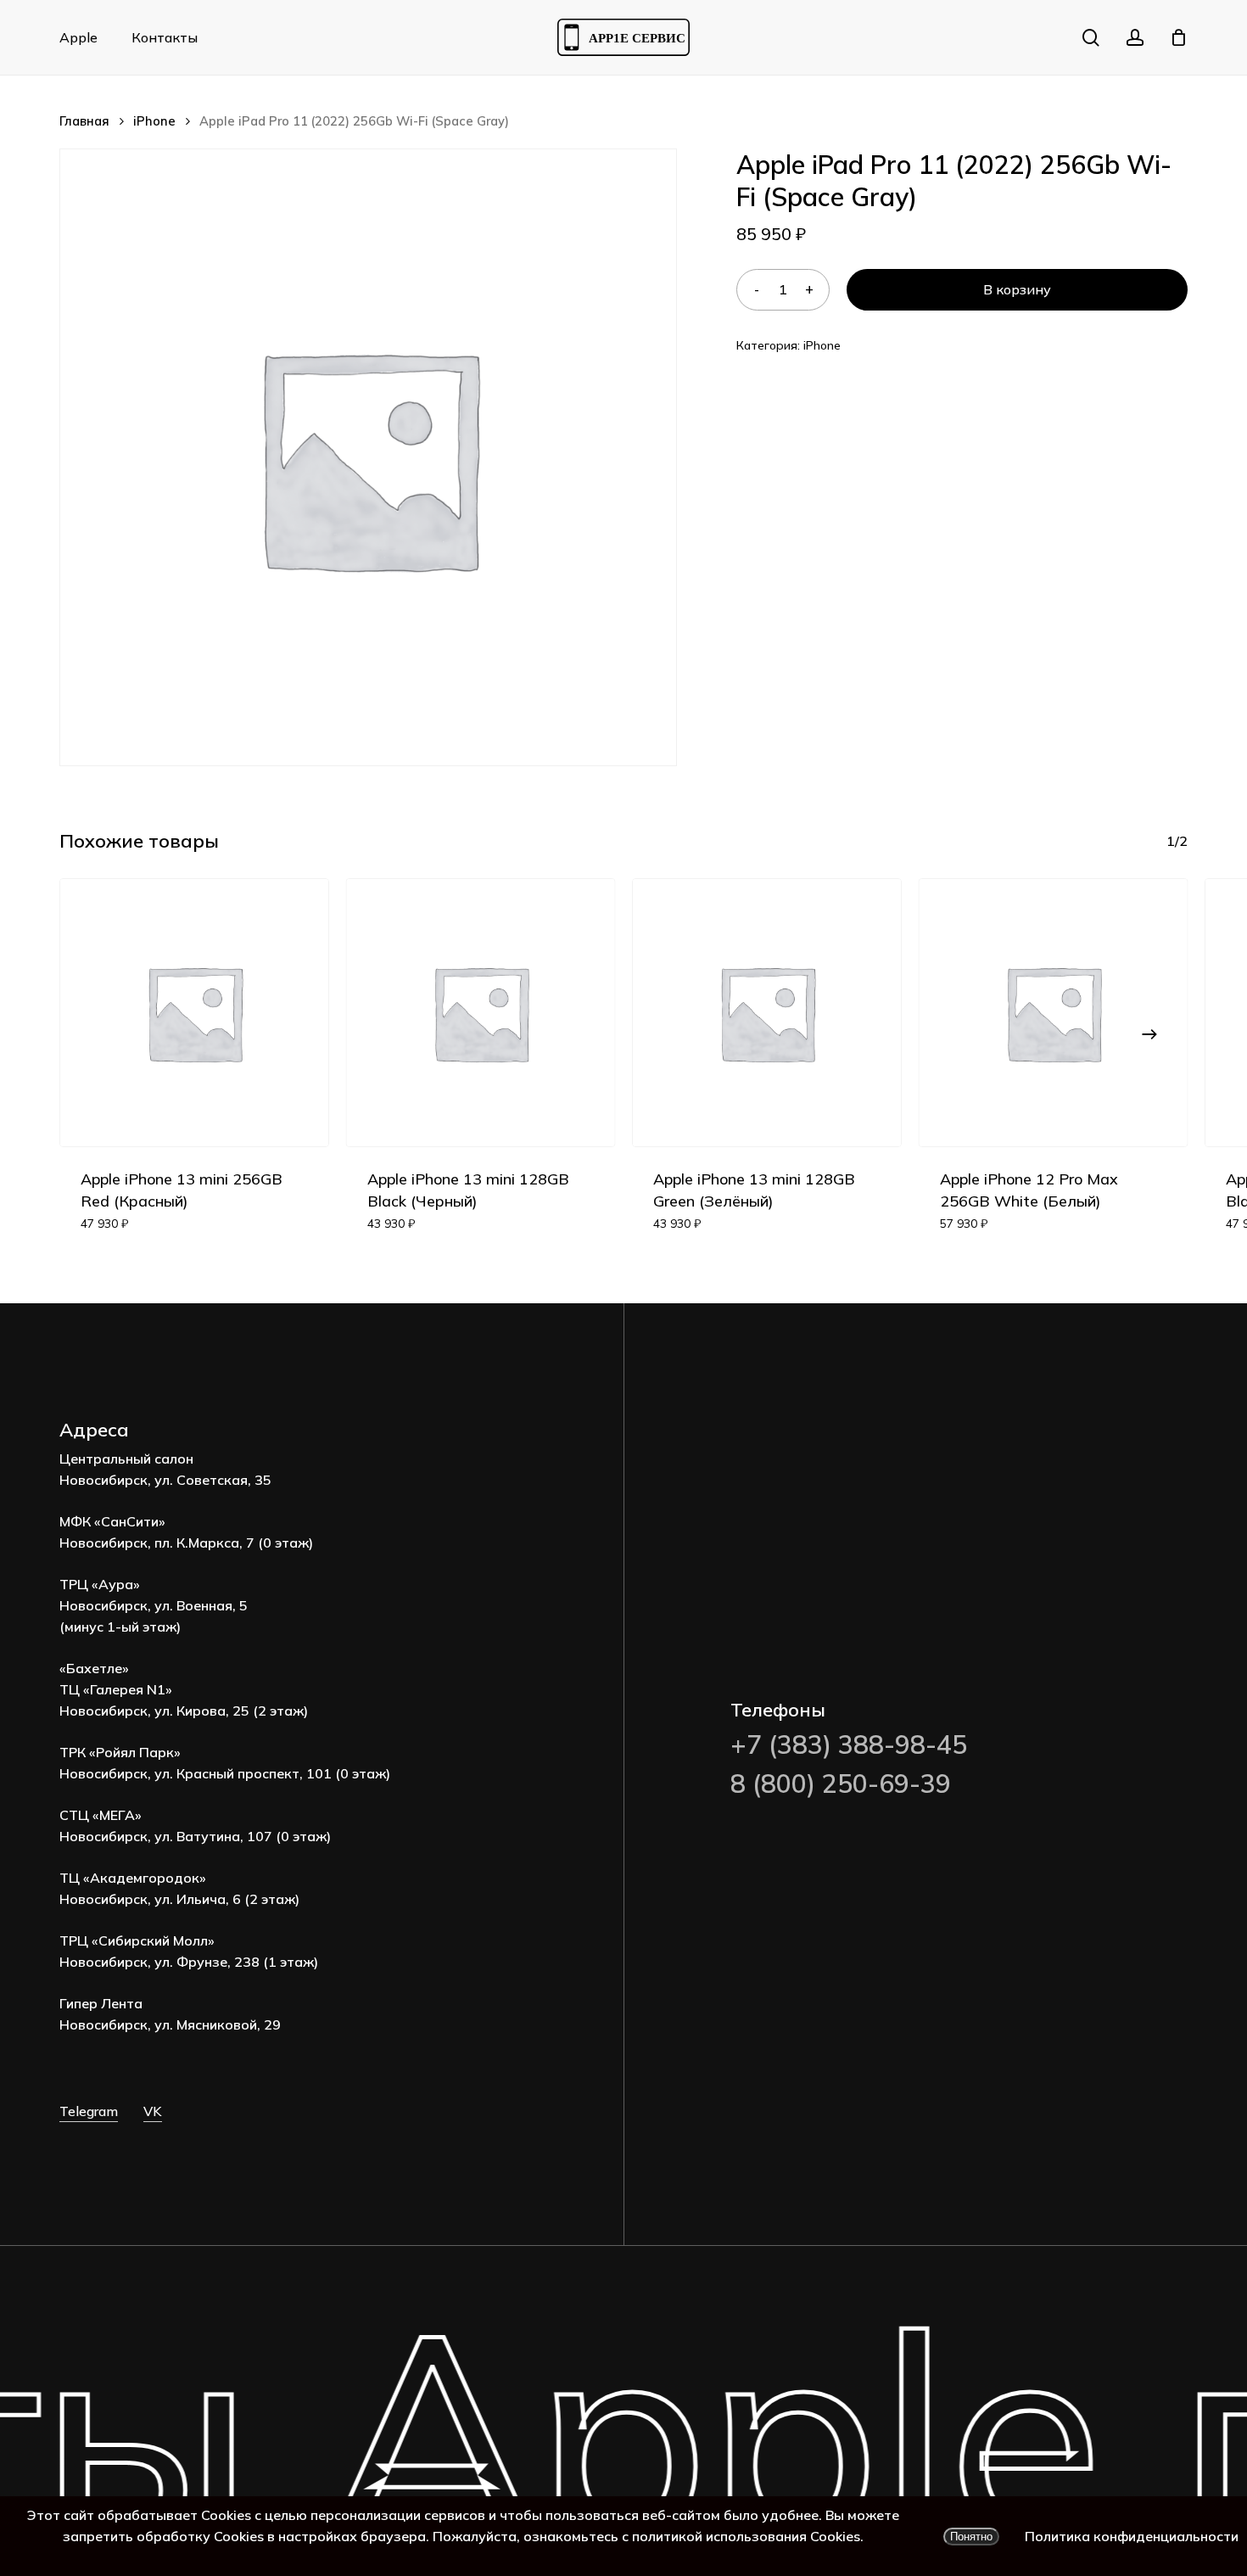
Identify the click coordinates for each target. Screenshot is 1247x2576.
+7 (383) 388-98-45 (849, 1744)
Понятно (971, 2537)
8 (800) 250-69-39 (841, 1784)
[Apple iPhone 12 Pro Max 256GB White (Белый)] (1054, 1013)
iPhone (154, 121)
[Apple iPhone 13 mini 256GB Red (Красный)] (194, 1013)
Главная (84, 121)
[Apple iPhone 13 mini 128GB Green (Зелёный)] (767, 1013)
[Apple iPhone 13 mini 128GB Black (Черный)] (481, 1013)
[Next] (1149, 1034)
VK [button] (153, 2111)
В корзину (1017, 289)
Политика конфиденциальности (1132, 2536)
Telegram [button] (89, 2111)
